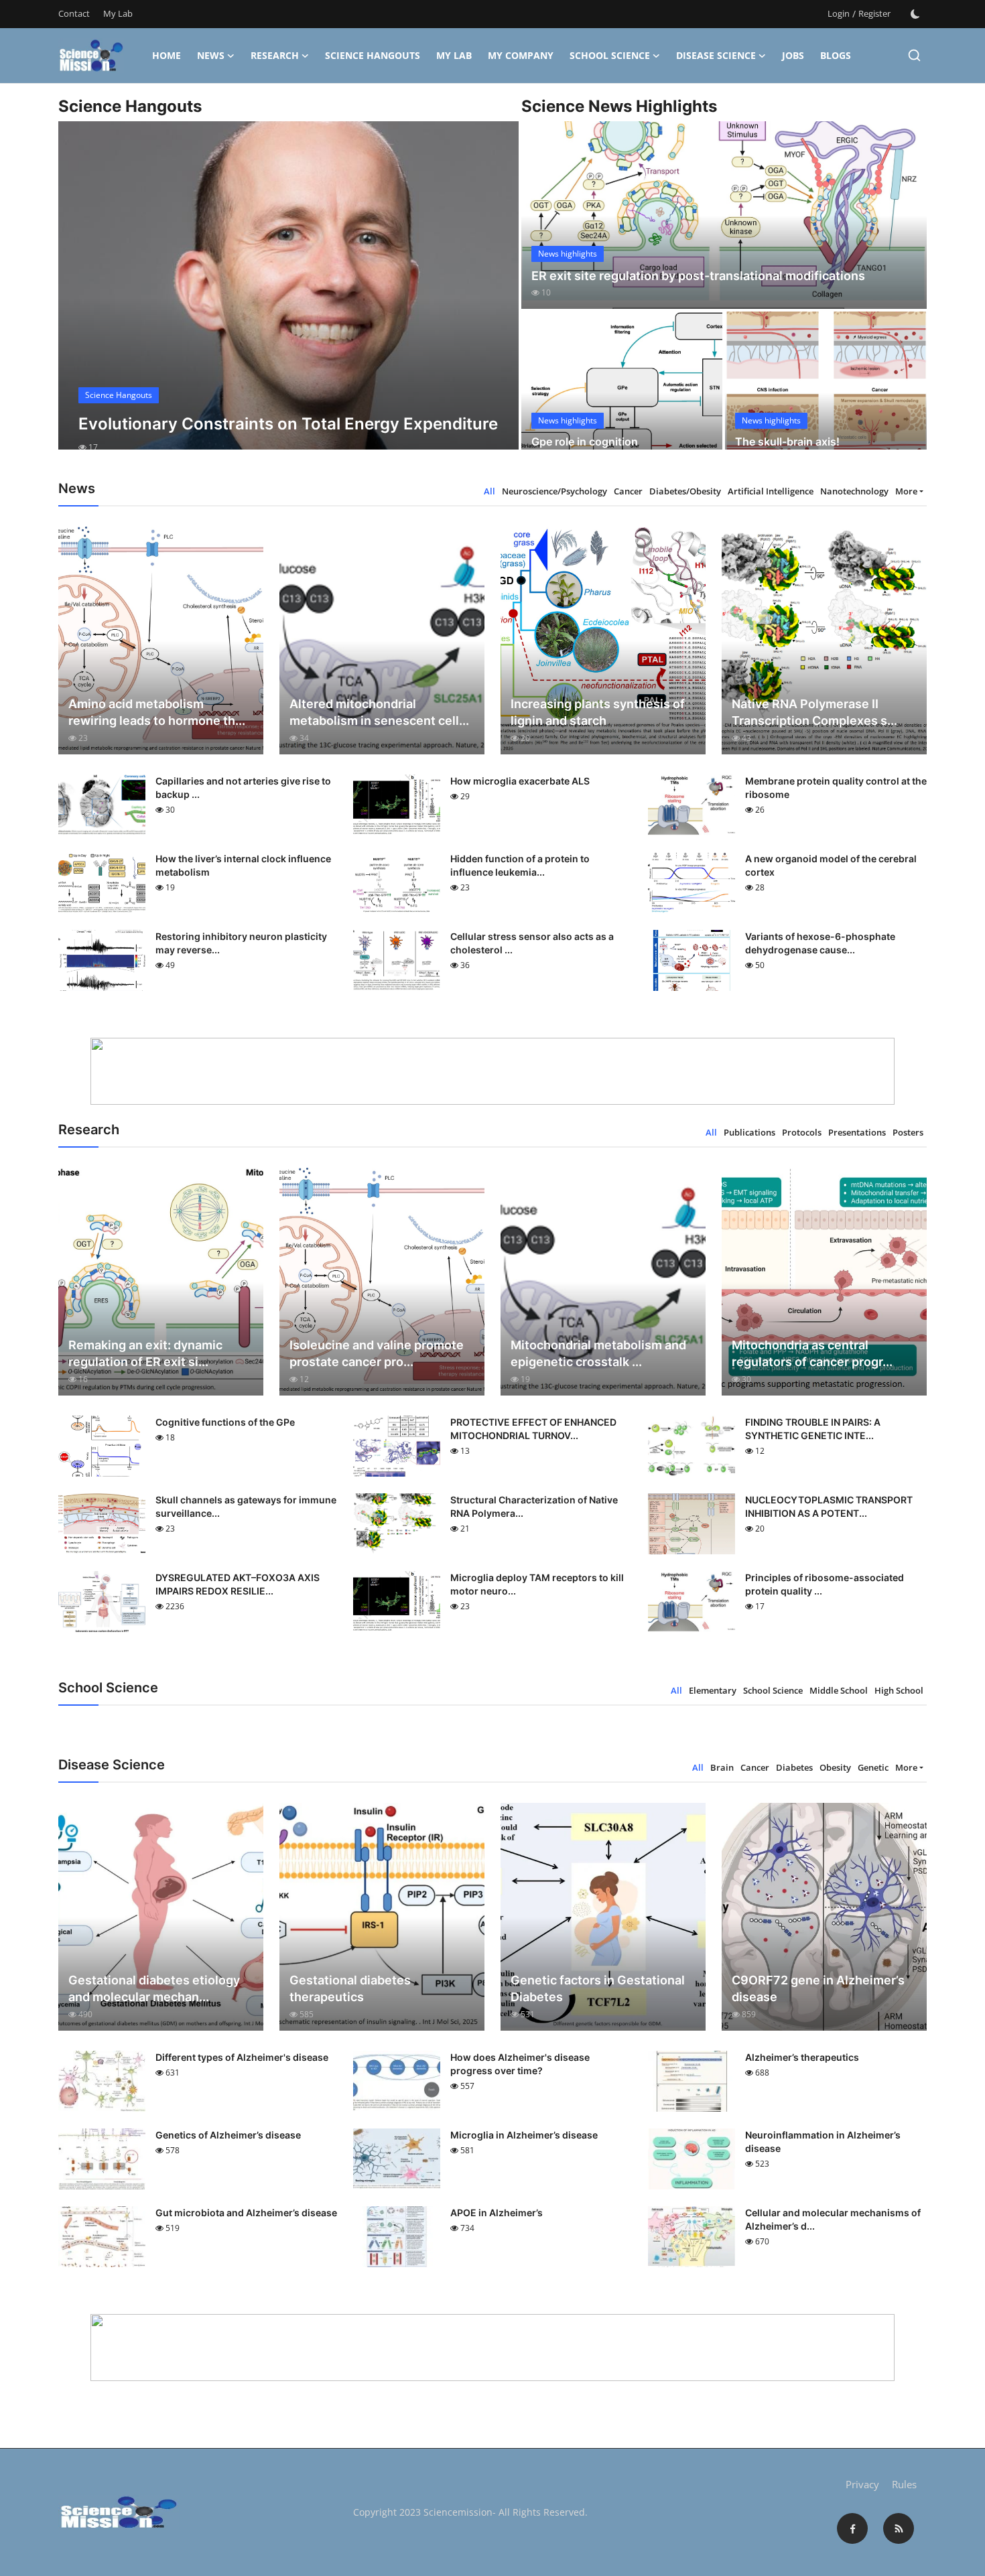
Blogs (836, 55)
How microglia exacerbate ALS (520, 781)
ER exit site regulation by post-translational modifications (698, 276)
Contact (74, 13)
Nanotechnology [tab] (854, 491)
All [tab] (489, 491)
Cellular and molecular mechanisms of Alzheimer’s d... (833, 2219)
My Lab (118, 13)
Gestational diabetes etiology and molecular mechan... (154, 1988)
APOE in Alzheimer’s (497, 2213)
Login (839, 13)
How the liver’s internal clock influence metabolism (243, 865)
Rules (904, 2484)
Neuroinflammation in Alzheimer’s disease (823, 2142)
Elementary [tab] (713, 1690)
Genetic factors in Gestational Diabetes (598, 1988)
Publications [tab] (749, 1132)
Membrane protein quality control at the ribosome (836, 788)
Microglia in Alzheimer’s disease (524, 2135)
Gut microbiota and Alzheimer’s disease (246, 2213)
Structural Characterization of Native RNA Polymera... (534, 1506)
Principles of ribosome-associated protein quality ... (825, 1584)
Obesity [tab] (835, 1767)
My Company (521, 55)
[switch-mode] (915, 14)
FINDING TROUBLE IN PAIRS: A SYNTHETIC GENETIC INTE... (813, 1429)
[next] (497, 297)
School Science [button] (610, 55)
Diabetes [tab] (794, 1767)
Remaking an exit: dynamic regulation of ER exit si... (145, 1353)
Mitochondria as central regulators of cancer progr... (812, 1353)
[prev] (80, 297)
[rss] (899, 2528)
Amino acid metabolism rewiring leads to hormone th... (157, 712)
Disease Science (716, 55)
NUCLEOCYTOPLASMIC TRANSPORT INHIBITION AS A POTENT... (829, 1506)
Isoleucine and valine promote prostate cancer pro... (377, 1353)
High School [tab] (899, 1690)
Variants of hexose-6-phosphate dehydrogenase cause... (820, 943)
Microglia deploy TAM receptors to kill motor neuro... (537, 1584)
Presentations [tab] (857, 1132)
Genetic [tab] (873, 1767)
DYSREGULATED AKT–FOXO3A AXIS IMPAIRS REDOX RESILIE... (238, 1584)
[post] (288, 297)
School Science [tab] (773, 1690)
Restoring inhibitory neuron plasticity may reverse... (241, 943)
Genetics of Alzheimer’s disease (228, 2135)
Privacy (862, 2484)
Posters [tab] (908, 1132)
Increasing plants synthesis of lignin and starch (598, 712)
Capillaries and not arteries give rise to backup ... (243, 788)
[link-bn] (492, 1071)
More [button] (906, 491)
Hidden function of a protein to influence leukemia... (520, 865)
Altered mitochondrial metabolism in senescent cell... (379, 712)
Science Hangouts (373, 55)
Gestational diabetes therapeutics (350, 1988)
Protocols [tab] (802, 1132)
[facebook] (852, 2528)
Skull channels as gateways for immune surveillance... (246, 1506)
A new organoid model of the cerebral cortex (831, 865)
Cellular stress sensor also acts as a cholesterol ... (532, 943)
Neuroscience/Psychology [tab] (554, 491)
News (211, 55)
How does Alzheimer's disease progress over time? (520, 2064)
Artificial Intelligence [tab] (771, 491)
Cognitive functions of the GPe (225, 1422)
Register (874, 13)
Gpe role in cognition (585, 442)
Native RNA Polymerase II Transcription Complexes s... (814, 712)
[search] (914, 55)
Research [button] (275, 55)
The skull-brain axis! (787, 442)
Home (167, 55)
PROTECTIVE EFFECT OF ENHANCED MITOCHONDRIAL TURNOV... (533, 1429)
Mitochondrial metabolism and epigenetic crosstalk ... (598, 1353)
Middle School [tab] (839, 1690)
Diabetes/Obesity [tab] (685, 491)
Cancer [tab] (628, 491)
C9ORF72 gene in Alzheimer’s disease (818, 1988)
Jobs (793, 55)
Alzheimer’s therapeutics (802, 2057)
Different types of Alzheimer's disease (242, 2057)
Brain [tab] (722, 1767)
